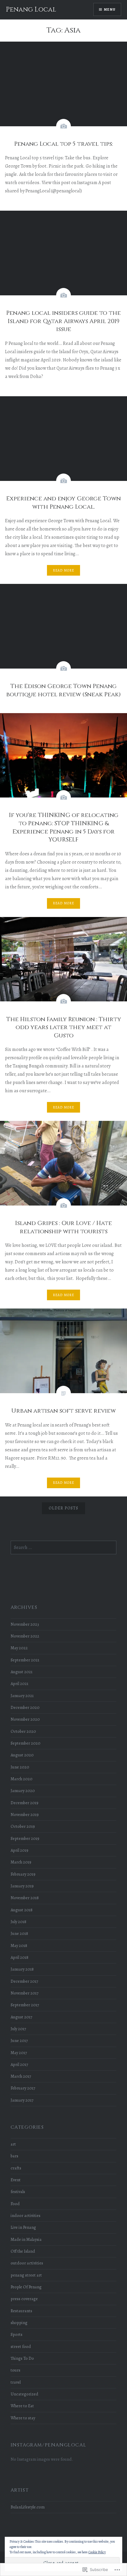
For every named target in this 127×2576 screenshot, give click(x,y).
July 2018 (18, 1922)
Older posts (63, 1508)
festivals (18, 2192)
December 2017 (24, 1981)
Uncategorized (25, 2394)
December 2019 (25, 1803)
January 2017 (22, 2100)
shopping (19, 2323)
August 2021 (22, 1672)
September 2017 (25, 2005)
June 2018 (19, 1933)
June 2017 (19, 2041)
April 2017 (19, 2064)
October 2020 (23, 1731)
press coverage (24, 2299)
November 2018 (25, 1898)
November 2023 (25, 1624)
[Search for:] (64, 1547)
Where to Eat (22, 2406)
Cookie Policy (97, 2552)
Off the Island (23, 2251)
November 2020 (25, 1719)
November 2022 (25, 1636)
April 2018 (19, 1957)
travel (16, 2382)
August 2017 (21, 2017)
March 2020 (22, 1779)
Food (15, 2204)
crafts (16, 2168)
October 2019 (23, 1826)
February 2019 (23, 1874)
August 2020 (22, 1755)
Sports (17, 2334)
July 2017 (18, 2029)
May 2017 (19, 2053)
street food (21, 2346)
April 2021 (19, 1684)
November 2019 (25, 1815)
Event (16, 2180)
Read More (64, 570)
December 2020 (25, 1707)
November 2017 (25, 1993)
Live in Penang (23, 2227)
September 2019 (25, 1838)
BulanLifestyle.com (28, 2507)
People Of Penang (26, 2287)
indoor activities (26, 2215)
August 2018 (22, 1910)
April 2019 (19, 1850)
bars (14, 2156)
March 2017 (21, 2076)
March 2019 (21, 1862)
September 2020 (26, 1743)
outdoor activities (27, 2263)
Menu (110, 9)
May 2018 (19, 1945)
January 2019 (22, 1886)
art (13, 2144)
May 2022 (19, 1648)
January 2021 (22, 1696)
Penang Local (31, 10)
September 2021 (25, 1660)
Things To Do (22, 2358)
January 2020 (23, 1791)
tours (16, 2370)
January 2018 (22, 1969)
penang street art (26, 2275)
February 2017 (23, 2088)
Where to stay (23, 2418)
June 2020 (20, 1767)
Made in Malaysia (26, 2239)
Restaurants (21, 2311)
